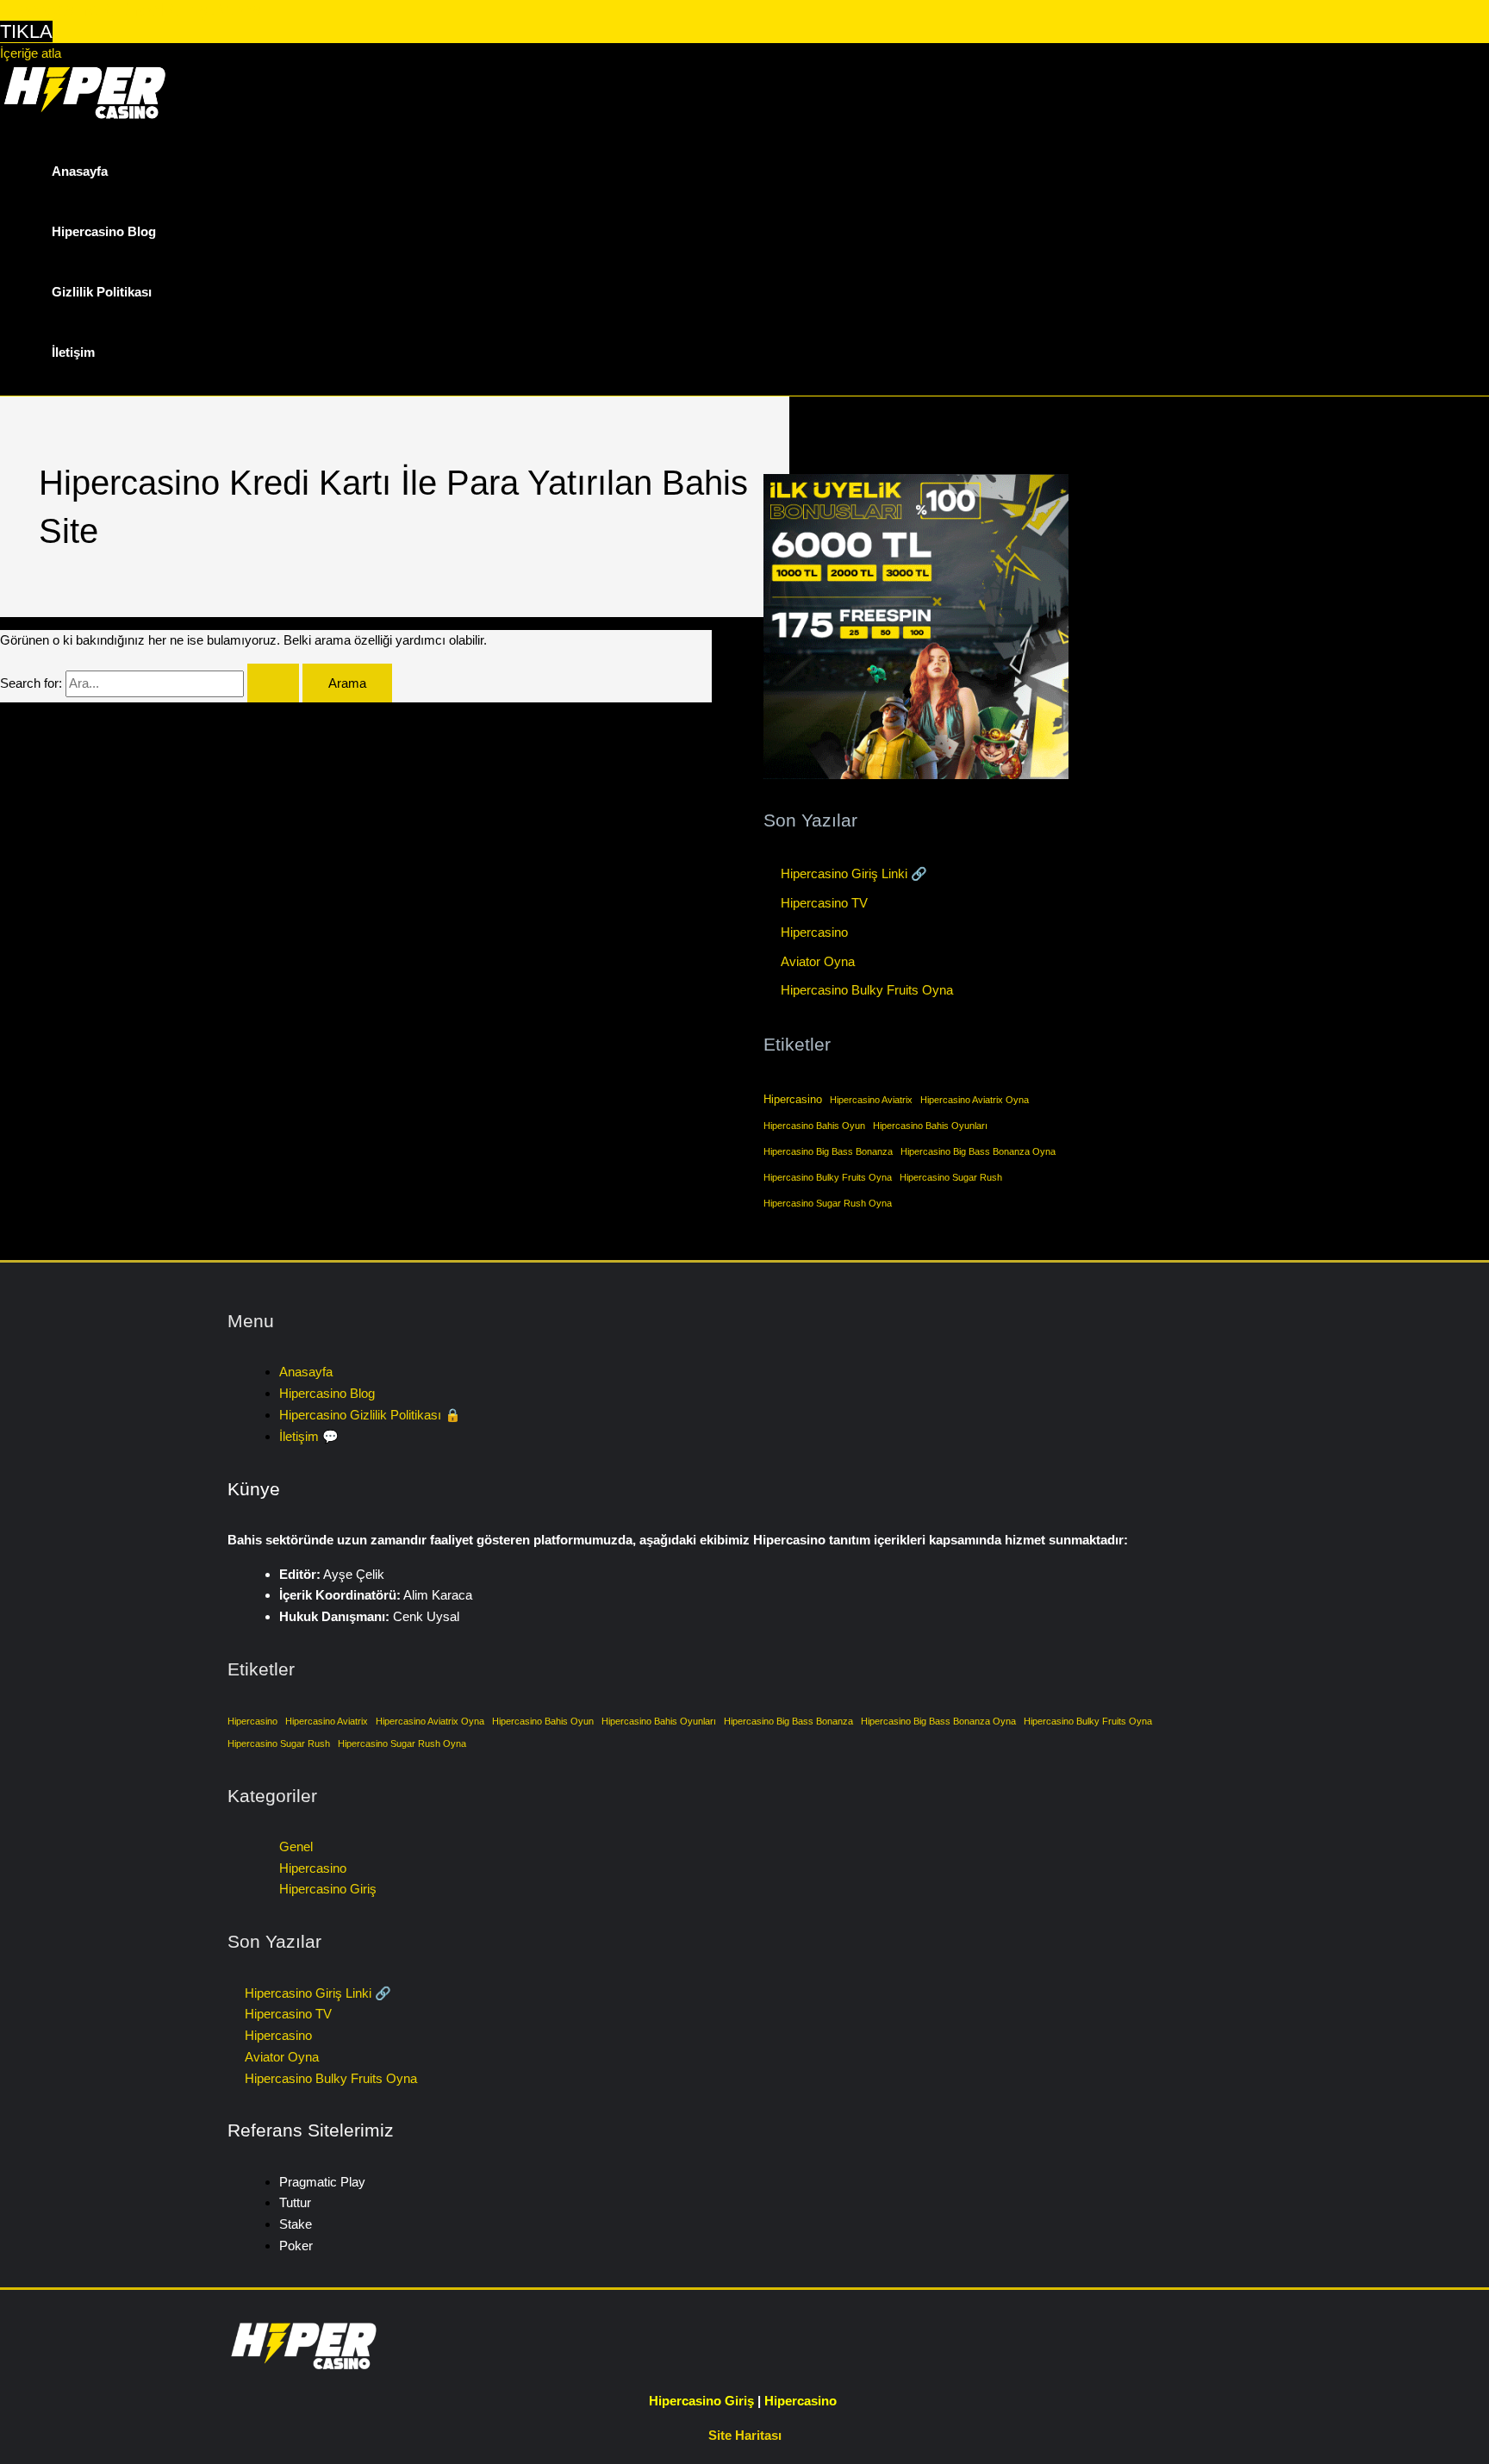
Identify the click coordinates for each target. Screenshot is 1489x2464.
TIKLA (26, 31)
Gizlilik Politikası (102, 292)
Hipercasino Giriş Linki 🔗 (854, 873)
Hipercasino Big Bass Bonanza (828, 1151)
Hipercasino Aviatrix (871, 1100)
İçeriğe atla (31, 53)
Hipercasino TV (824, 903)
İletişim (73, 352)
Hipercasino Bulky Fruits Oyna (867, 990)
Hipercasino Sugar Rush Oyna (828, 1203)
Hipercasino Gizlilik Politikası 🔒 (370, 1415)
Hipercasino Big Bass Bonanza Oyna (978, 1151)
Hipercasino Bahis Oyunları (930, 1126)
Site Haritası (745, 2435)
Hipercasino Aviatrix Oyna (975, 1100)
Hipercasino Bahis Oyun (814, 1126)
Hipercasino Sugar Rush (951, 1177)
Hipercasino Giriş (328, 1889)
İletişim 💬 (309, 1436)
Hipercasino (814, 932)
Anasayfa (80, 171)
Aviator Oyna (818, 961)
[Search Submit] (273, 683)
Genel (296, 1846)
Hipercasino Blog (104, 231)
